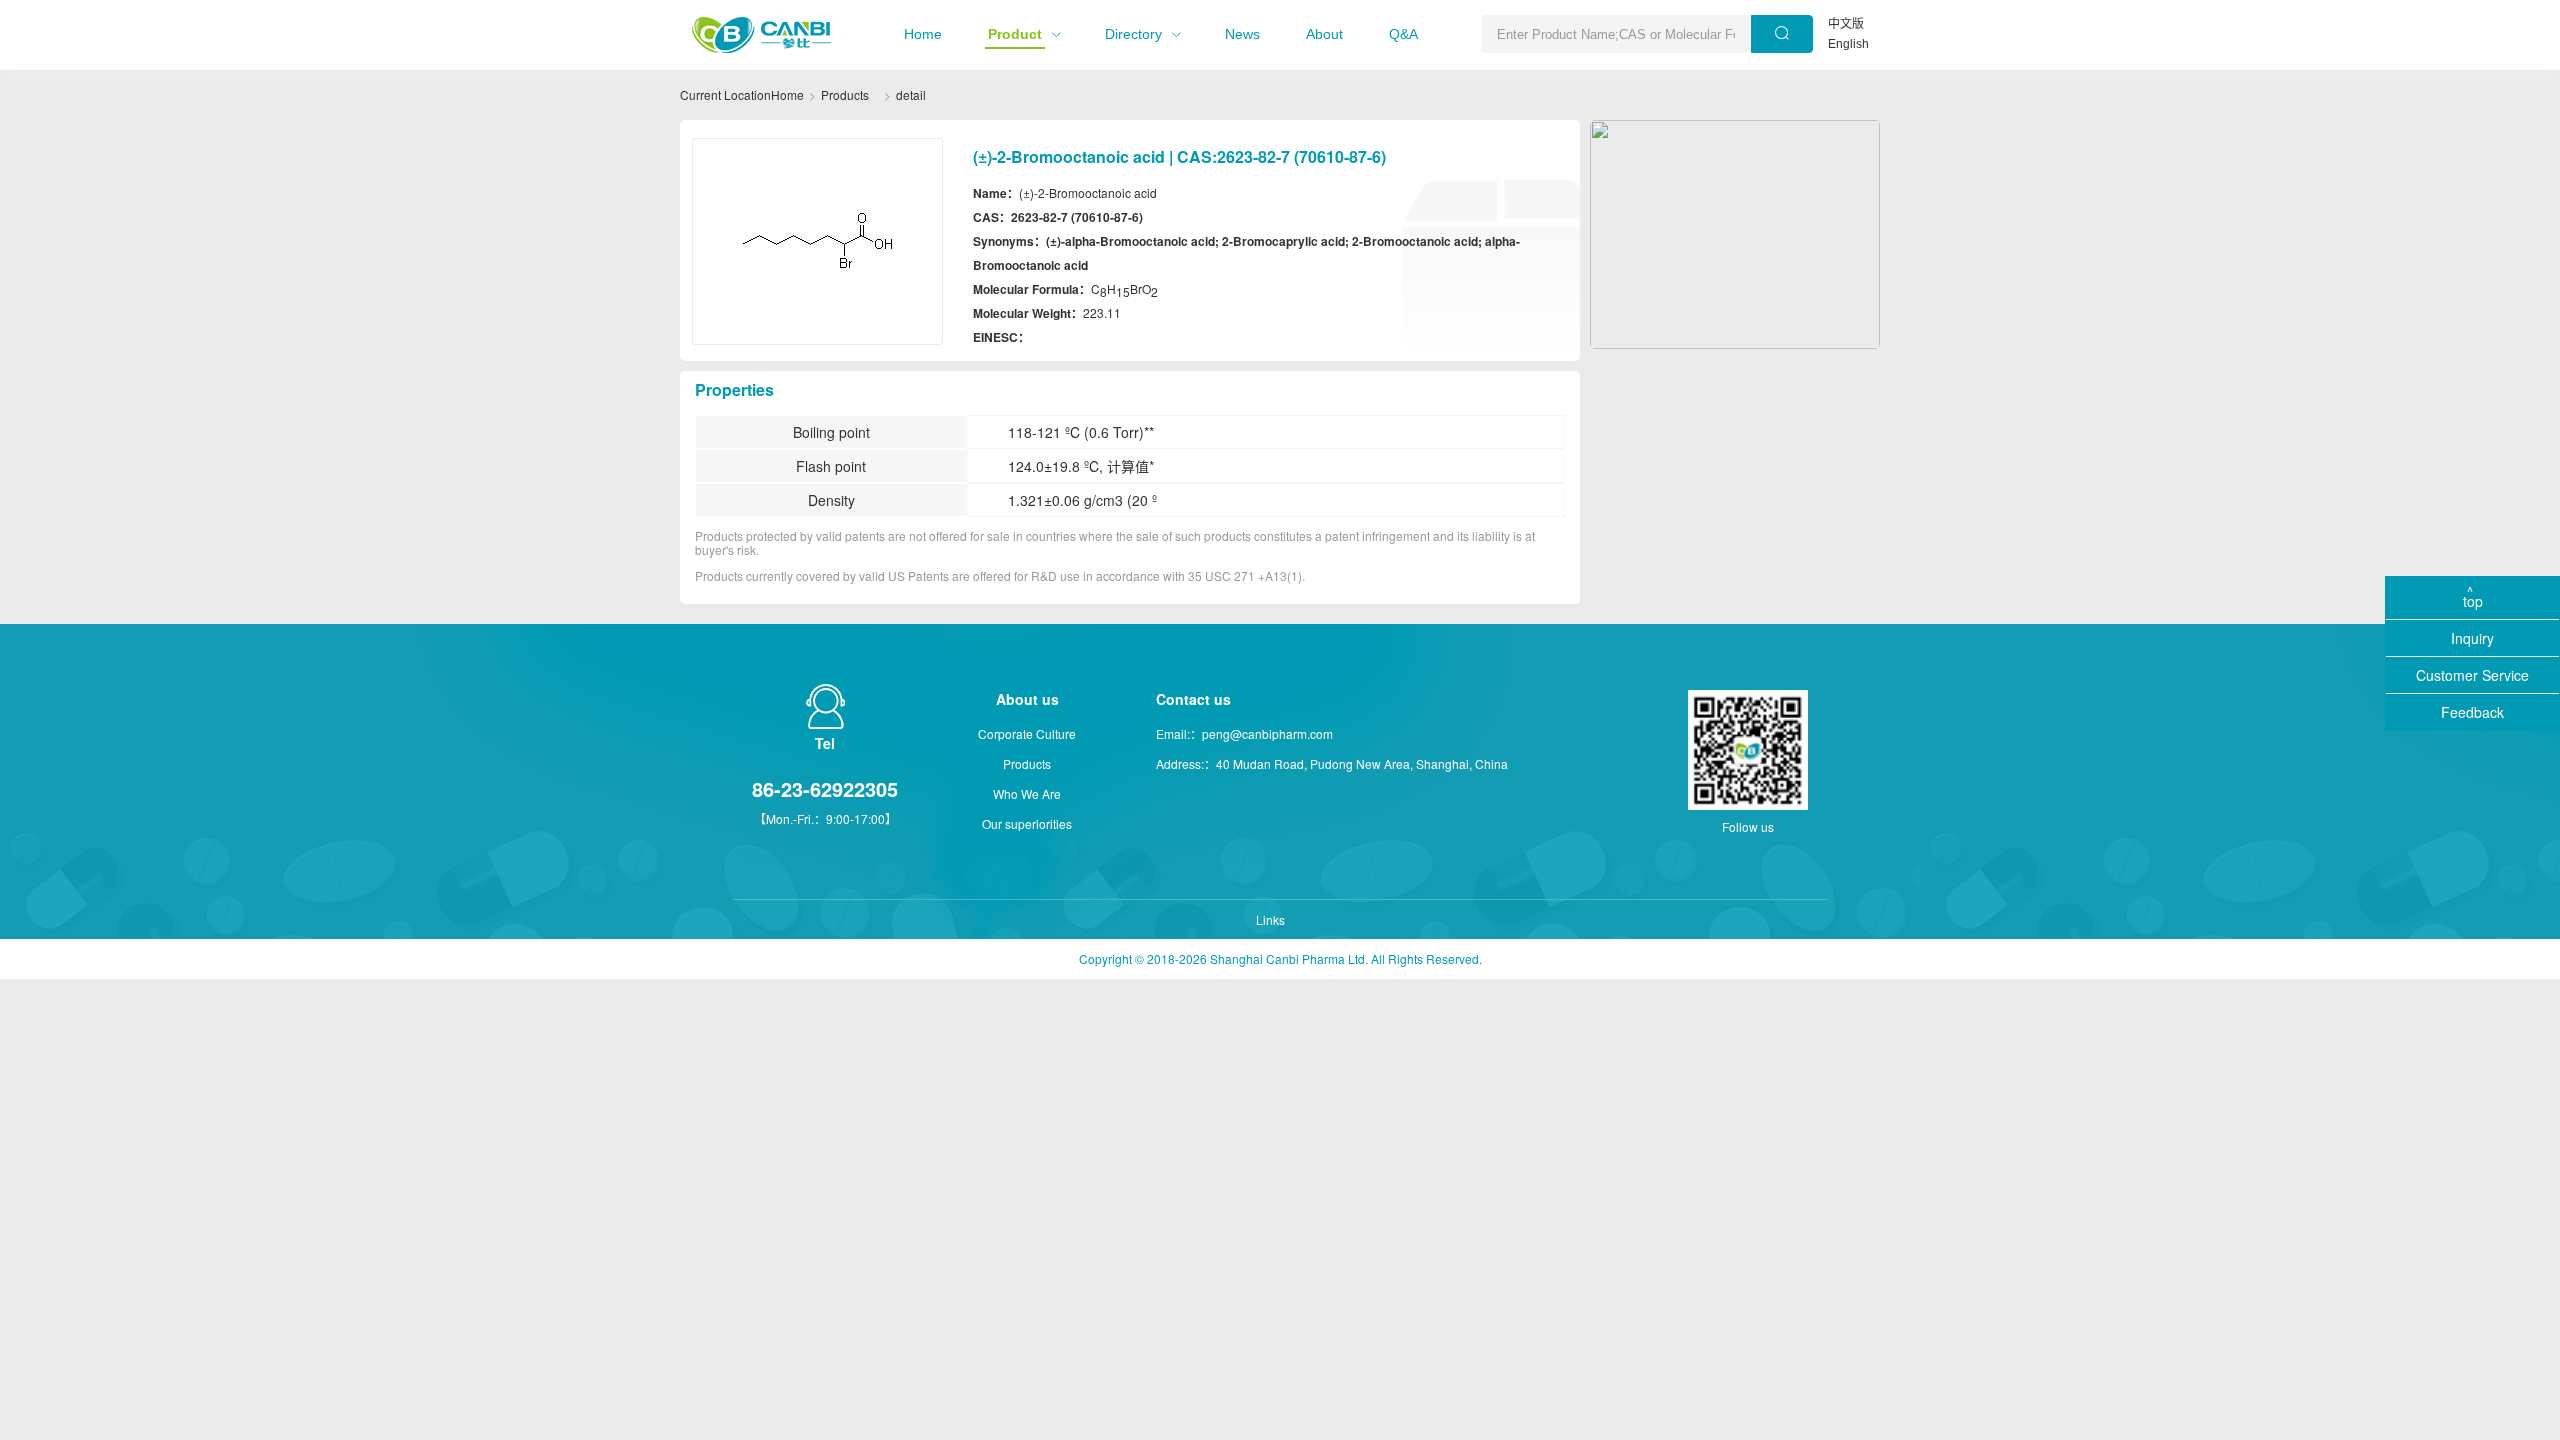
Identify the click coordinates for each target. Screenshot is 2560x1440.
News (1242, 34)
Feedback (2472, 712)
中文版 (1846, 24)
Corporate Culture (1027, 733)
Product (1015, 34)
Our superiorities (1027, 823)
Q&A (1403, 34)
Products (845, 94)
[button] (923, 34)
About (1324, 34)
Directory (1133, 34)
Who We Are (1027, 793)
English (1848, 44)
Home (923, 34)
